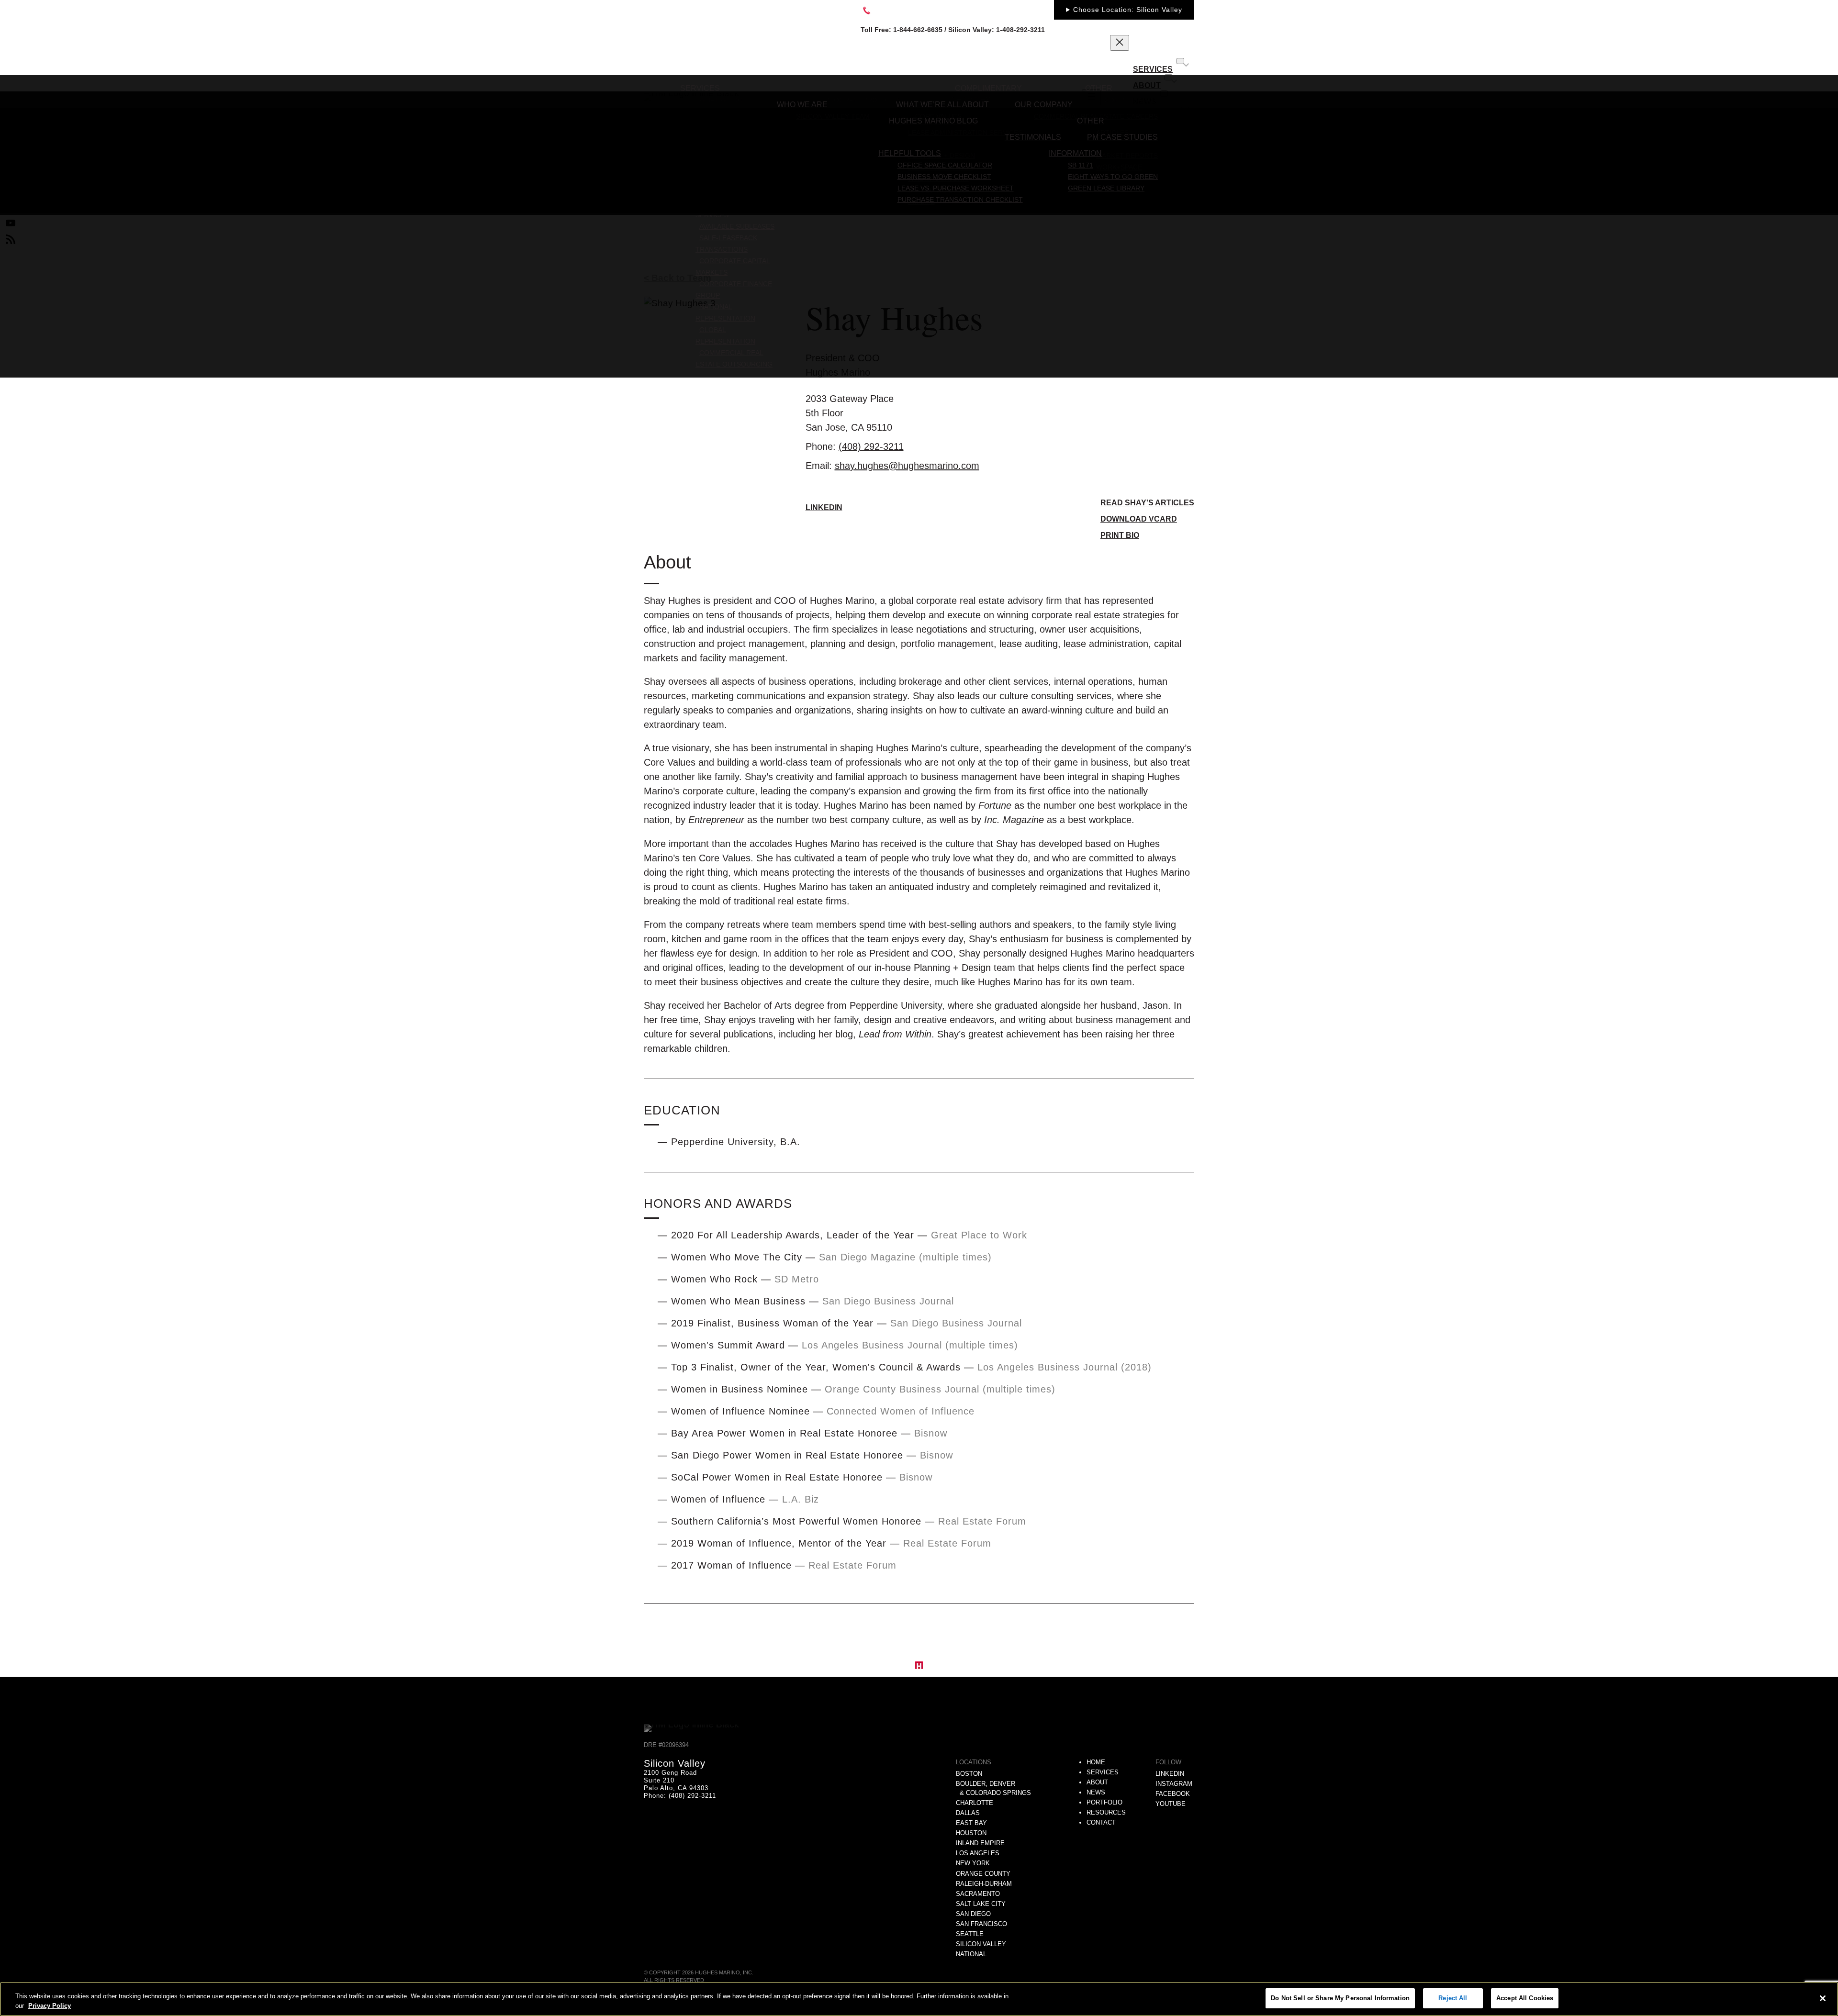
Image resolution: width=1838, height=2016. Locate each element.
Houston (971, 1833)
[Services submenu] (1180, 61)
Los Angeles (978, 1853)
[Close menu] (1120, 43)
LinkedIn (824, 507)
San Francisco (981, 1924)
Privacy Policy (50, 2006)
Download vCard (1139, 519)
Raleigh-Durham (984, 1884)
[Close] (1823, 1998)
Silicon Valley (981, 1944)
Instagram (1174, 1784)
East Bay (971, 1823)
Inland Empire (980, 1843)
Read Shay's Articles (1147, 503)
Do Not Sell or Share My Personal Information (1340, 1998)
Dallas (968, 1813)
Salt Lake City (981, 1904)
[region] (919, 1999)
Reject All (1453, 1998)
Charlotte (975, 1803)
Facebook (1173, 1794)
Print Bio (1120, 535)
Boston (969, 1774)
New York (973, 1863)
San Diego (973, 1914)
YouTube (1171, 1804)
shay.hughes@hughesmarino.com (907, 466)
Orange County (983, 1874)
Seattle (970, 1934)
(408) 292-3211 (871, 446)
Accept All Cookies (1525, 1998)
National (971, 1954)
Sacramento (978, 1894)
